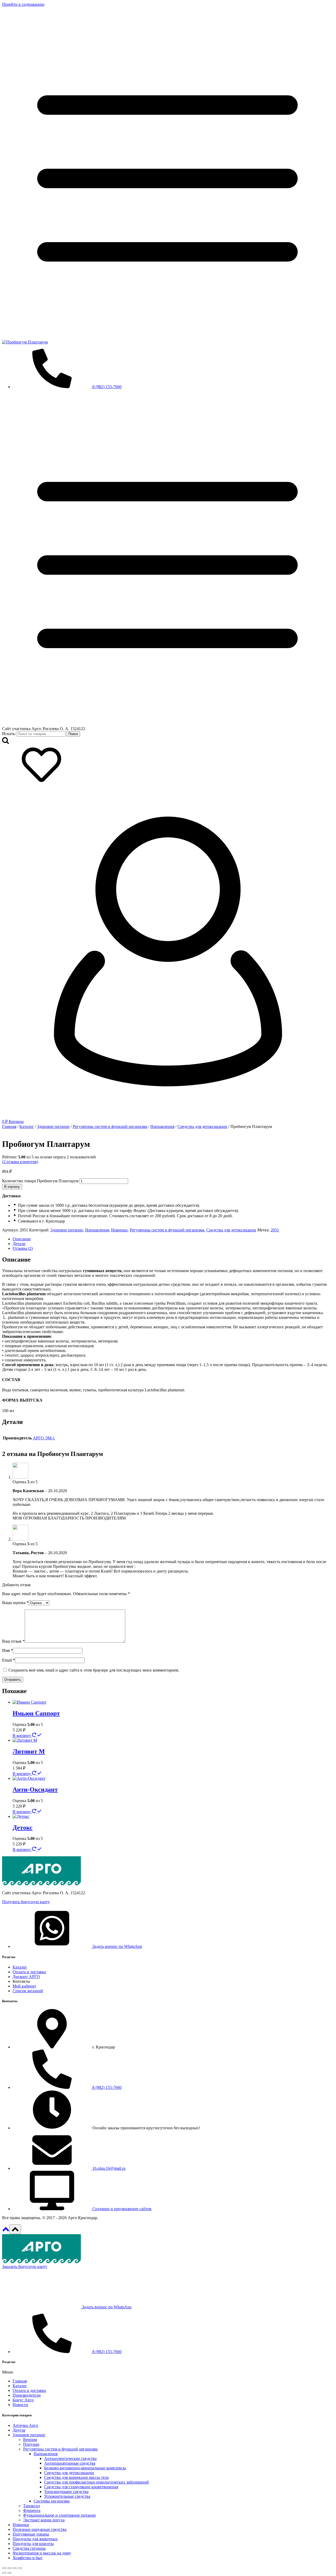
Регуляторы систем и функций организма (167, 1230)
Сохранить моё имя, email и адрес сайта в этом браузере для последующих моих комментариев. (94, 1670)
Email (9, 1660)
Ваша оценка (15, 1603)
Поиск (73, 734)
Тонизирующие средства (66, 2492)
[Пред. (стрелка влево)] (4, 2573)
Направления (97, 1230)
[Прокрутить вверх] (6, 2231)
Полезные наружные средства (40, 2529)
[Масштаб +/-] (4, 2568)
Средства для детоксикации (231, 1230)
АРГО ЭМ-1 (44, 1438)
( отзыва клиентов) (20, 1162)
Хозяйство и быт (28, 2558)
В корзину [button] (22, 1735)
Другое (19, 2430)
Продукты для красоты (33, 2544)
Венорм (30, 2440)
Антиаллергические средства (70, 2458)
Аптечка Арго (25, 2425)
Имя (7, 1650)
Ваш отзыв (13, 1641)
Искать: (9, 734)
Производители (27, 2395)
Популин (31, 2444)
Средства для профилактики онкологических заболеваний (96, 2482)
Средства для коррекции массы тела (76, 2477)
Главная (20, 2381)
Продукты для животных (35, 2539)
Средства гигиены (29, 2548)
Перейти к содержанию (23, 4)
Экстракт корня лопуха (44, 2520)
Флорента (32, 2510)
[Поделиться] (15, 2568)
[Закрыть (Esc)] (20, 2568)
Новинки (119, 1230)
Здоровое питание (67, 1230)
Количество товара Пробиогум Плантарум (40, 1181)
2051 (275, 1230)
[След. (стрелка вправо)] (9, 2573)
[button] (26, 1902)
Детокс (23, 1828)
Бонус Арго (23, 2400)
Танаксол (31, 2506)
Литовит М (29, 1751)
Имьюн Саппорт (36, 1713)
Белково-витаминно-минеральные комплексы (85, 2468)
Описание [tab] (22, 1239)
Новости (20, 2405)
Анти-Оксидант (35, 1789)
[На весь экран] (9, 2568)
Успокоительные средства (67, 2496)
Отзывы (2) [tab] (23, 1248)
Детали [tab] (19, 1244)
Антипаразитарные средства (70, 2463)
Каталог (20, 2386)
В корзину (12, 1187)
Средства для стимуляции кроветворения (81, 2487)
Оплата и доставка (29, 2390)
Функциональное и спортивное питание (59, 2515)
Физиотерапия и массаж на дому (42, 2553)
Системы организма (52, 2501)
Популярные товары (31, 2534)
